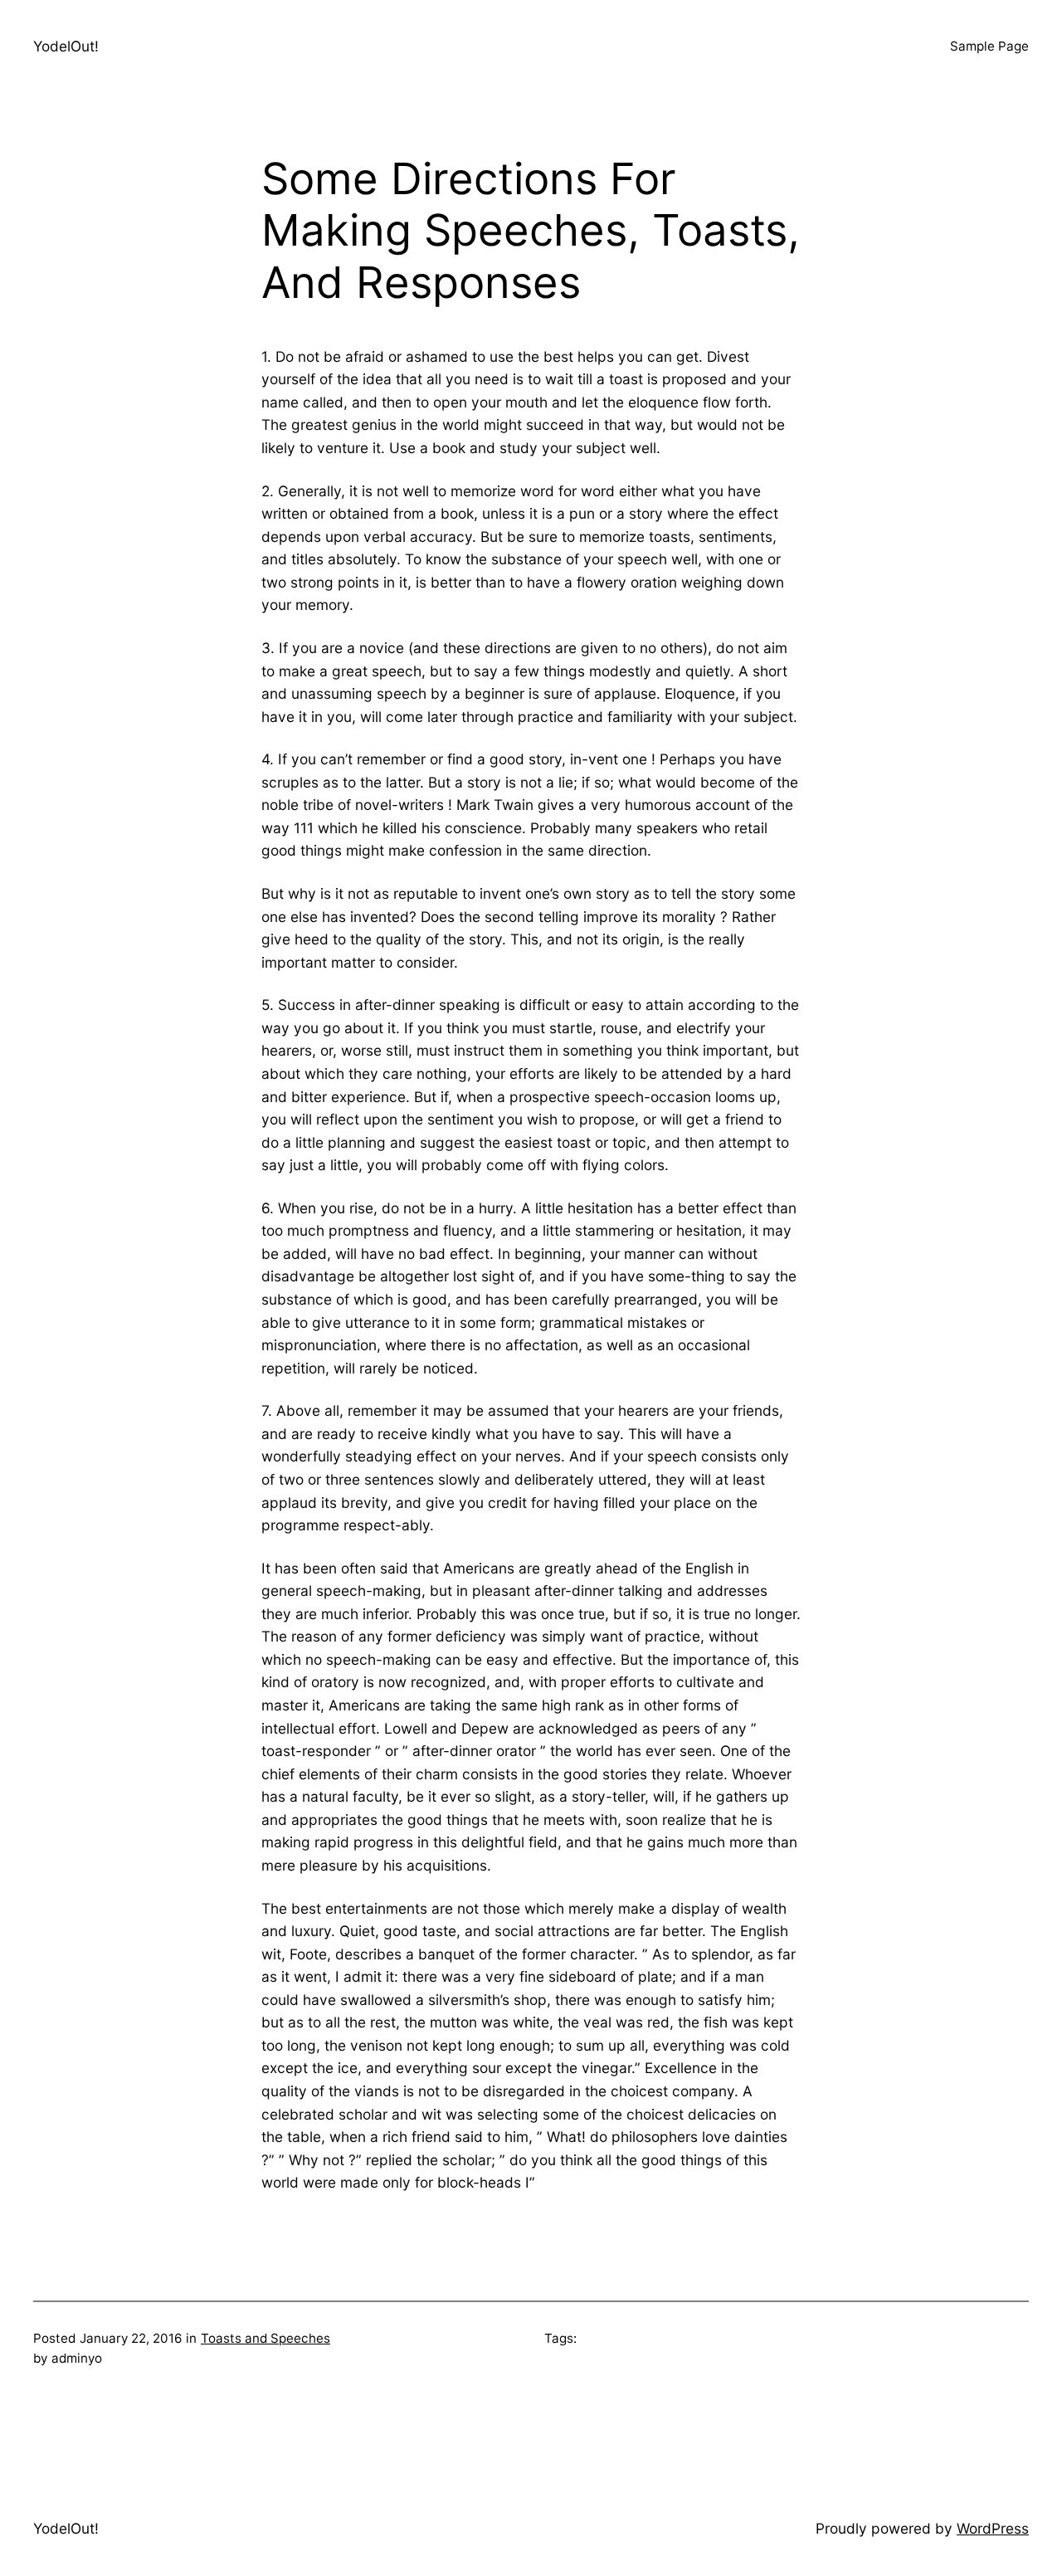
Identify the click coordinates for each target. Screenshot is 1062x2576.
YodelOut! (66, 46)
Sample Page (989, 46)
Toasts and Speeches (265, 2338)
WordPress (993, 2528)
